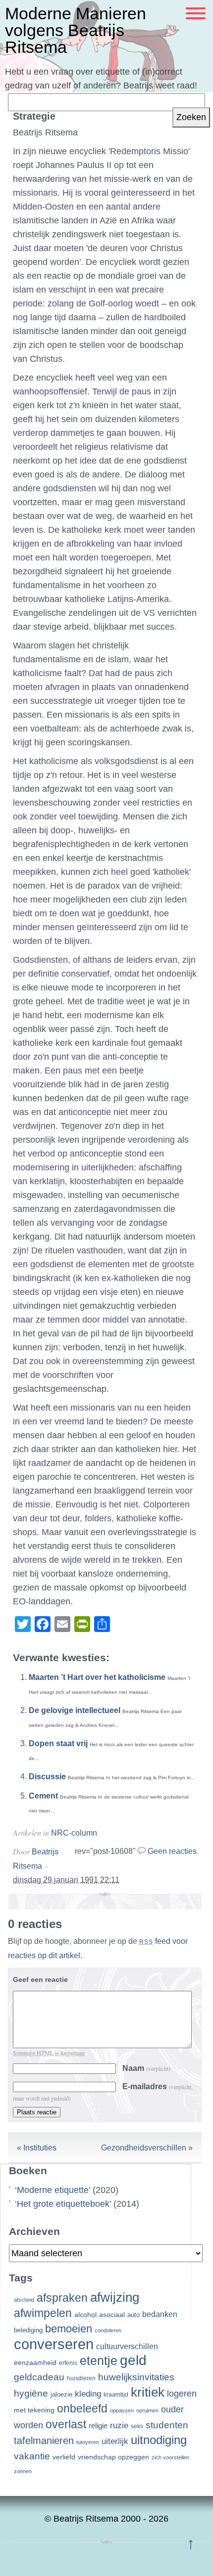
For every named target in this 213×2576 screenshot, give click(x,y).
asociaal (112, 2315)
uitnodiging (159, 2440)
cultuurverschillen (127, 2346)
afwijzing (115, 2297)
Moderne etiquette (53, 2190)
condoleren (108, 2330)
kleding (88, 2394)
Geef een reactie (40, 1979)
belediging (28, 2330)
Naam (146, 2068)
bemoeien (69, 2329)
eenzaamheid (35, 2363)
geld (133, 2360)
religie (98, 2426)
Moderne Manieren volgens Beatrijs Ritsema (76, 30)
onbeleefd (82, 2408)
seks (137, 2426)
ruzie (119, 2425)
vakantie (32, 2456)
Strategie (34, 116)
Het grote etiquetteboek (63, 2204)
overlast (66, 2424)
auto (133, 2315)
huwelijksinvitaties (136, 2377)
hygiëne (31, 2393)
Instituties (40, 2148)
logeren (182, 2394)
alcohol (85, 2315)
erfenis (68, 2363)
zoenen (23, 2471)
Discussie (47, 1777)
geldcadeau (39, 2377)
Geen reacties (172, 1851)
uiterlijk (115, 2441)
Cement (43, 1796)
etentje (99, 2361)
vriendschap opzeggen (113, 2457)
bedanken (160, 2314)
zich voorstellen (170, 2457)
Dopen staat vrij (58, 1743)
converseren (54, 2344)
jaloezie (61, 2394)
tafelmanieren (44, 2441)
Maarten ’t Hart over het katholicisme (97, 1677)
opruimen (147, 2410)
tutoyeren (88, 2442)
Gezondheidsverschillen (144, 2148)
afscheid (24, 2300)
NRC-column (74, 1833)
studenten (167, 2425)
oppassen (122, 2410)
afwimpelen (43, 2313)
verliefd (64, 2457)
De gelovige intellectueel (75, 1710)
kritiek (148, 2392)
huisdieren (81, 2378)
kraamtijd (116, 2395)
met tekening (34, 2410)
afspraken (62, 2298)
